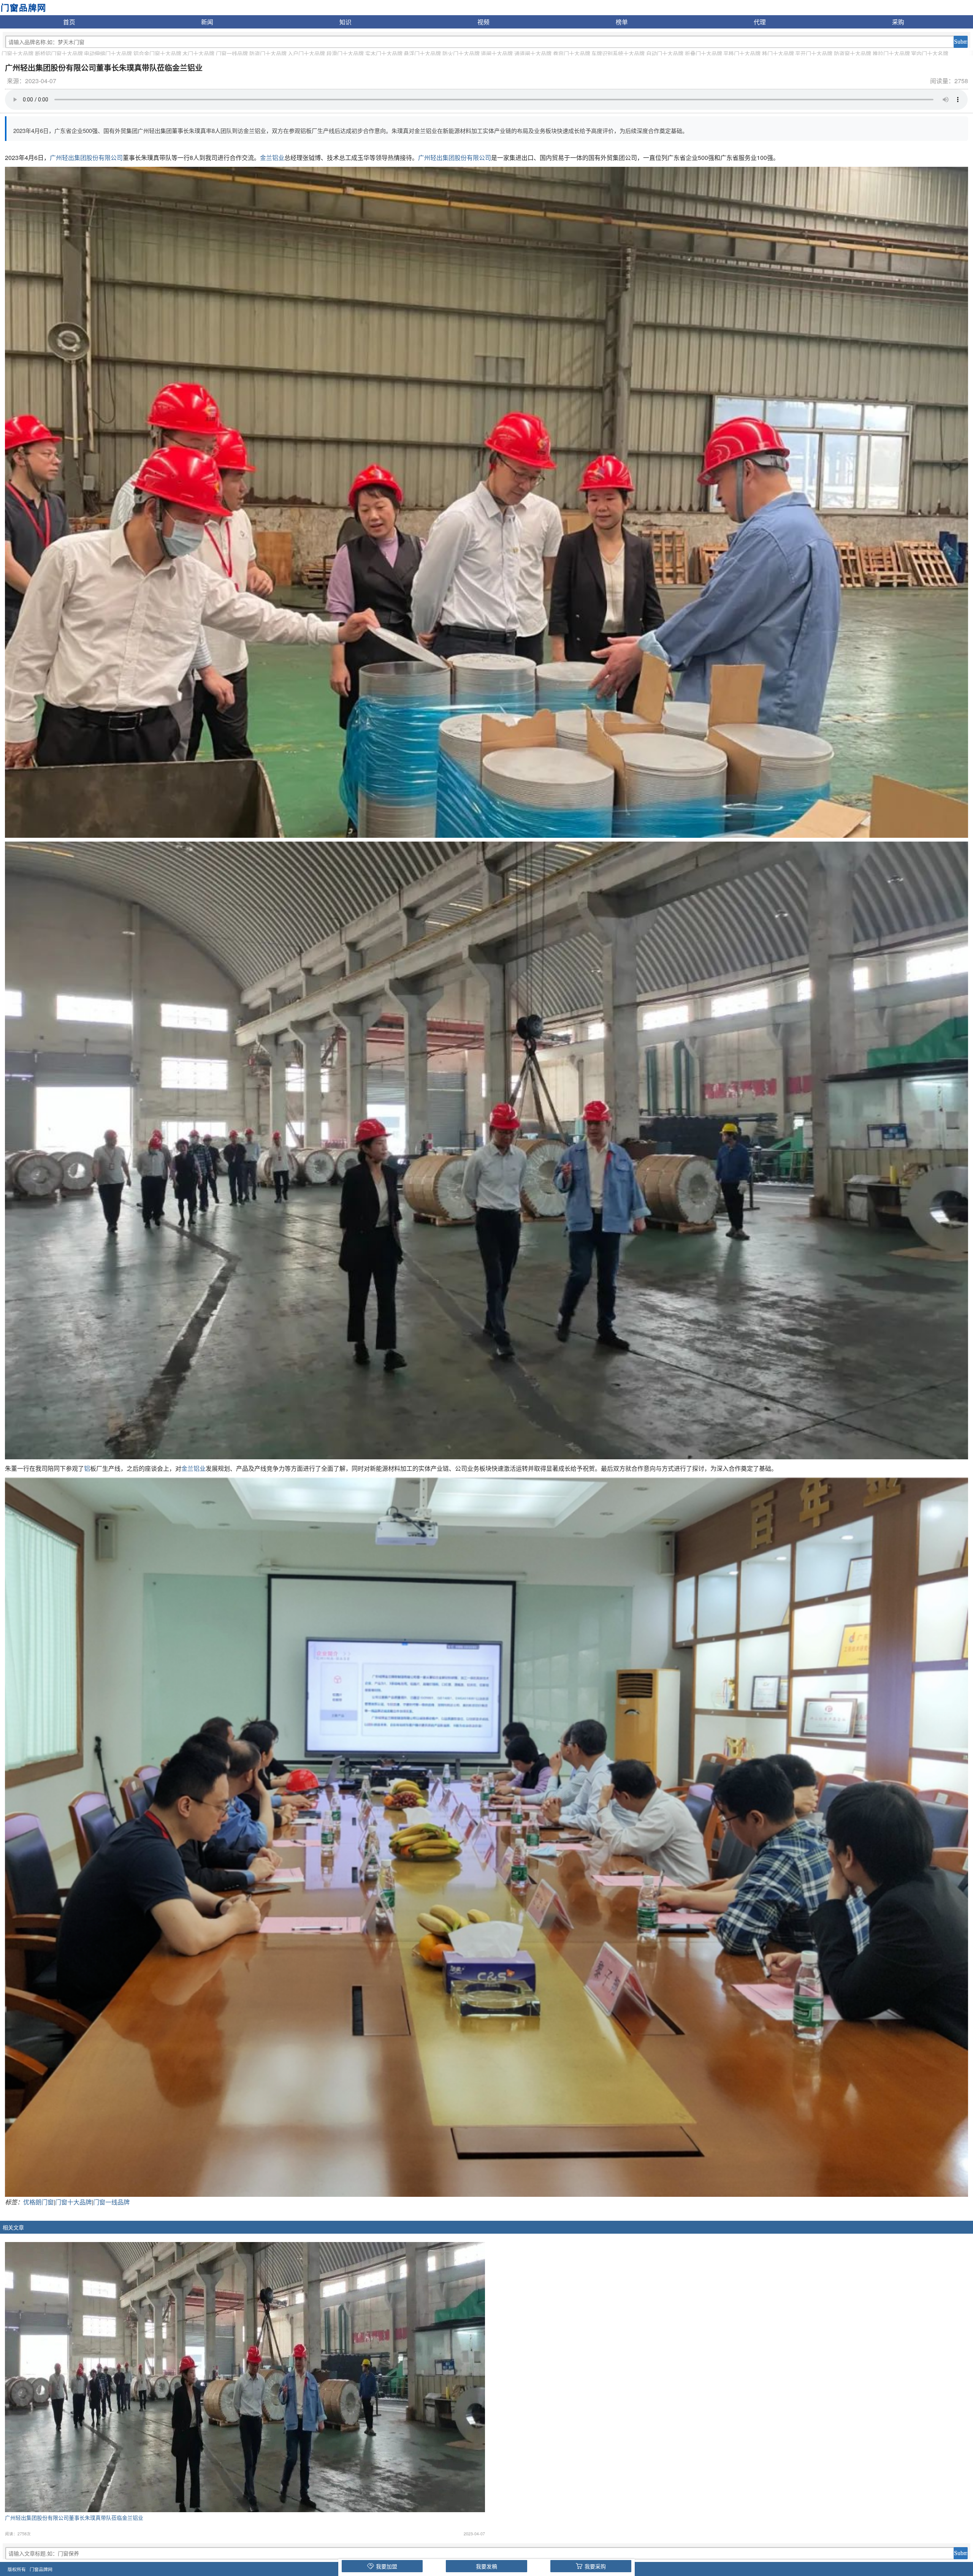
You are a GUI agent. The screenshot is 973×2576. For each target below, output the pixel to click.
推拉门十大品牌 (891, 53)
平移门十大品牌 (742, 53)
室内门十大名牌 (930, 53)
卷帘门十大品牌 (572, 53)
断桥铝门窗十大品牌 (59, 53)
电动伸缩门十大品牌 (108, 53)
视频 (483, 22)
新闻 (207, 22)
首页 (69, 22)
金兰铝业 (272, 157)
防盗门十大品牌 (268, 53)
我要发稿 (486, 2566)
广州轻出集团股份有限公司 (86, 157)
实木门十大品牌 (384, 53)
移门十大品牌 (778, 53)
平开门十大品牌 (814, 53)
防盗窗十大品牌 (853, 53)
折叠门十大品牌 (704, 53)
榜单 (622, 22)
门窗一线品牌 (232, 53)
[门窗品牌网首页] (23, 7)
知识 (345, 22)
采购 (898, 22)
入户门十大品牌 (306, 53)
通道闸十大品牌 (533, 53)
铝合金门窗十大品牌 (157, 53)
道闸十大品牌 (497, 53)
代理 (760, 22)
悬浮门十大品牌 (422, 53)
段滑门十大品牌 (345, 53)
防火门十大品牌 (461, 53)
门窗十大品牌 (17, 53)
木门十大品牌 (198, 53)
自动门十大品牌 (665, 53)
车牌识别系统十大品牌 (618, 53)
